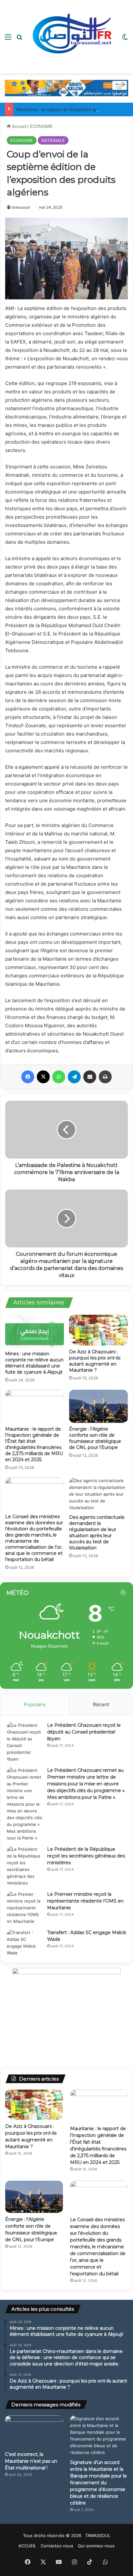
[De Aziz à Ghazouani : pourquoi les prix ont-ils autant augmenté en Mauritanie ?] (98, 1330)
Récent (101, 1704)
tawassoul (21, 207)
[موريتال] (66, 88)
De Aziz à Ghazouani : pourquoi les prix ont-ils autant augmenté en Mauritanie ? (95, 1361)
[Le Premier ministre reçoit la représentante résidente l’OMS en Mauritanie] (25, 1908)
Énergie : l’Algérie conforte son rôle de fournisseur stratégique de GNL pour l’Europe (95, 1438)
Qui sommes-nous (96, 2546)
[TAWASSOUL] (72, 37)
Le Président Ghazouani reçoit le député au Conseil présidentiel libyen (84, 1732)
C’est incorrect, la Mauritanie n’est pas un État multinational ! (31, 2461)
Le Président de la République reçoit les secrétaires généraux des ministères (86, 1856)
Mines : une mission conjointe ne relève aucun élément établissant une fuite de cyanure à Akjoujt (34, 1363)
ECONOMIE (41, 126)
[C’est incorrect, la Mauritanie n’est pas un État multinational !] (34, 2432)
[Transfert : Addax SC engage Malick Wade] (25, 1943)
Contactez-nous (57, 2546)
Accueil (19, 126)
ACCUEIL (27, 2546)
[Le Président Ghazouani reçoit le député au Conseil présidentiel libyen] (25, 1742)
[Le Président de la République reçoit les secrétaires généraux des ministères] (25, 1866)
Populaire (35, 1704)
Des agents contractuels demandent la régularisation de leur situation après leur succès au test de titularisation (97, 1532)
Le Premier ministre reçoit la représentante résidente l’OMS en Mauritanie (85, 1901)
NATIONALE (53, 140)
